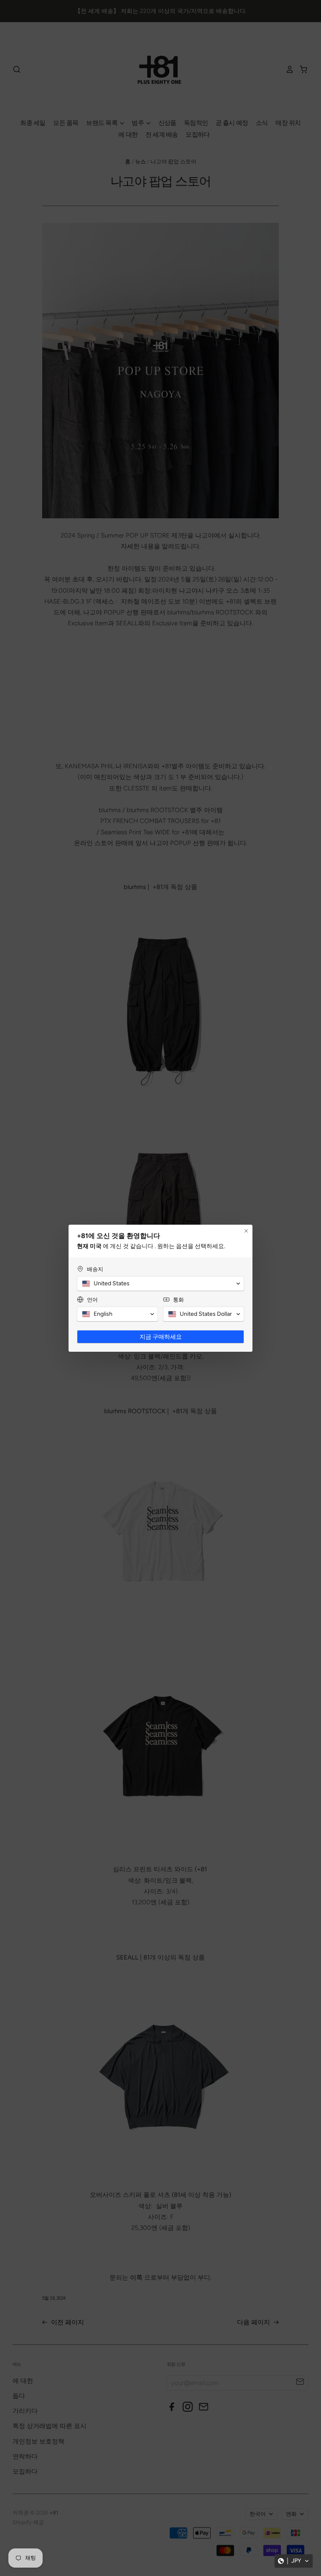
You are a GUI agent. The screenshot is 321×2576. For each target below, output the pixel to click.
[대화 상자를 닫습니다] (246, 1231)
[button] (294, 2561)
